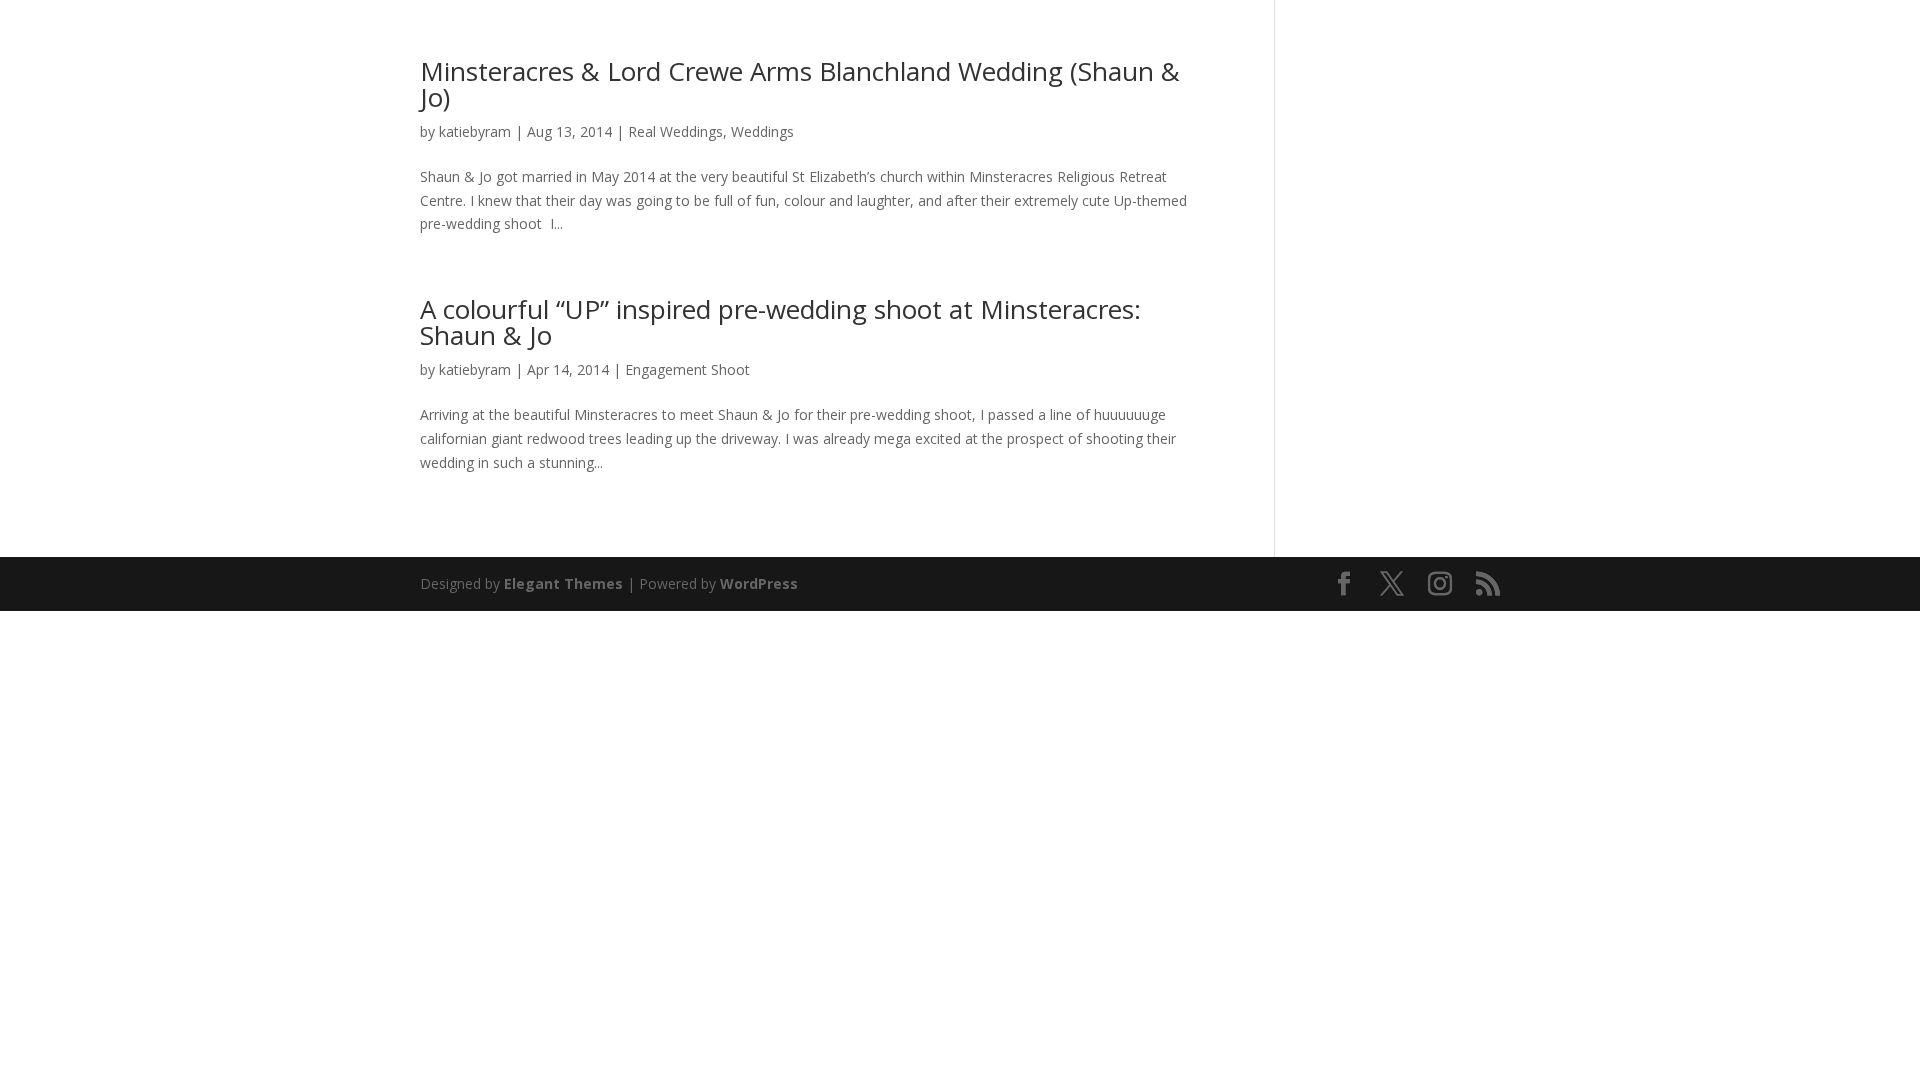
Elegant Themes (563, 583)
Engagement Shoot (687, 369)
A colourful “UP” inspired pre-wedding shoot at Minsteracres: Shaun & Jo (780, 322)
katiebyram (475, 131)
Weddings (762, 131)
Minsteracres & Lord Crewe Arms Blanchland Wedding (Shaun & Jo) (800, 84)
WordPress (759, 583)
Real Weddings (675, 131)
